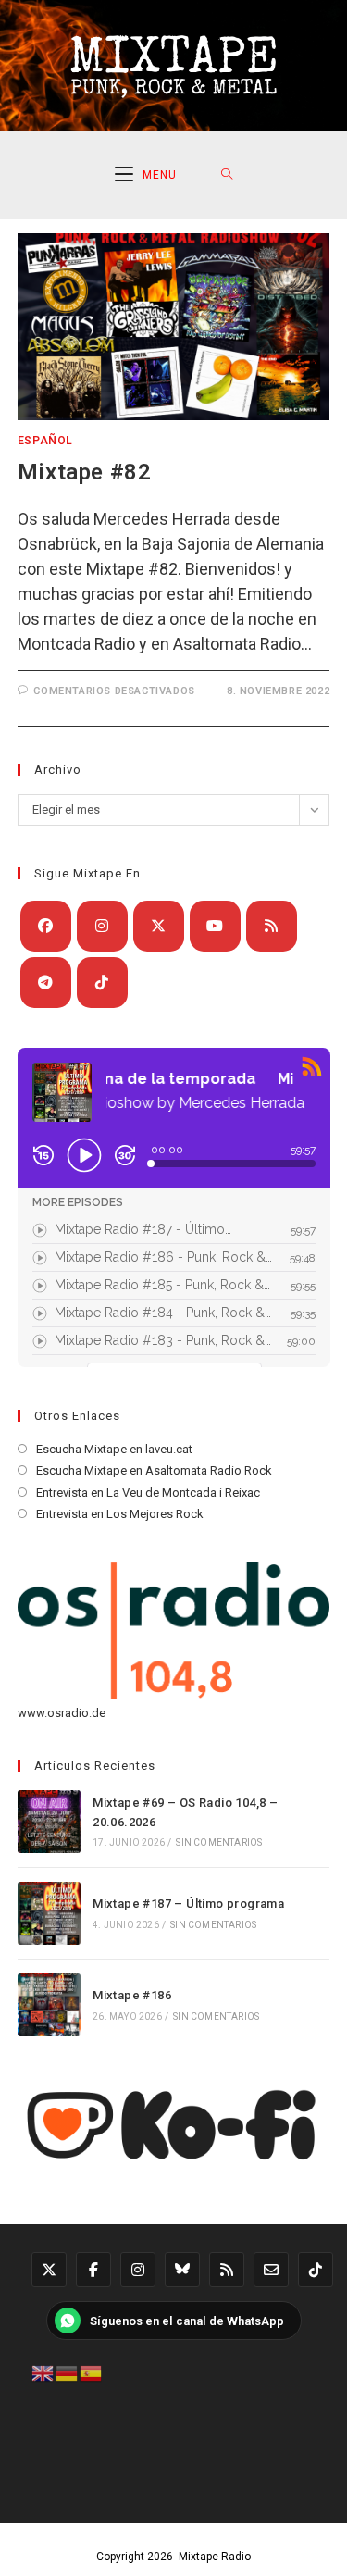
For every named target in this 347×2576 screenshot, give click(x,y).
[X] (159, 926)
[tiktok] (102, 983)
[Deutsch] (68, 2371)
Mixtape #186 (132, 1995)
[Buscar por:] (227, 175)
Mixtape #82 (85, 472)
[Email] (271, 2270)
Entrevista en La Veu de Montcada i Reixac (148, 1493)
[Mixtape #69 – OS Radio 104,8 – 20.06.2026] (49, 1822)
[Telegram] (46, 983)
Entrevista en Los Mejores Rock (120, 1514)
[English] (43, 2371)
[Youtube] (215, 926)
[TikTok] (316, 2270)
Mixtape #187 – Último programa (188, 1904)
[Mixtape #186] (49, 2005)
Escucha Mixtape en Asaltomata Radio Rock (154, 1470)
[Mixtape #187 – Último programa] (49, 1913)
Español (45, 441)
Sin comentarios (219, 1842)
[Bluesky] (182, 2270)
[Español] (92, 2371)
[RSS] (272, 926)
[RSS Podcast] (227, 2270)
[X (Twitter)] (49, 2270)
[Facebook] (46, 926)
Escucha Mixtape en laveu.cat (114, 1449)
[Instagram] (102, 926)
